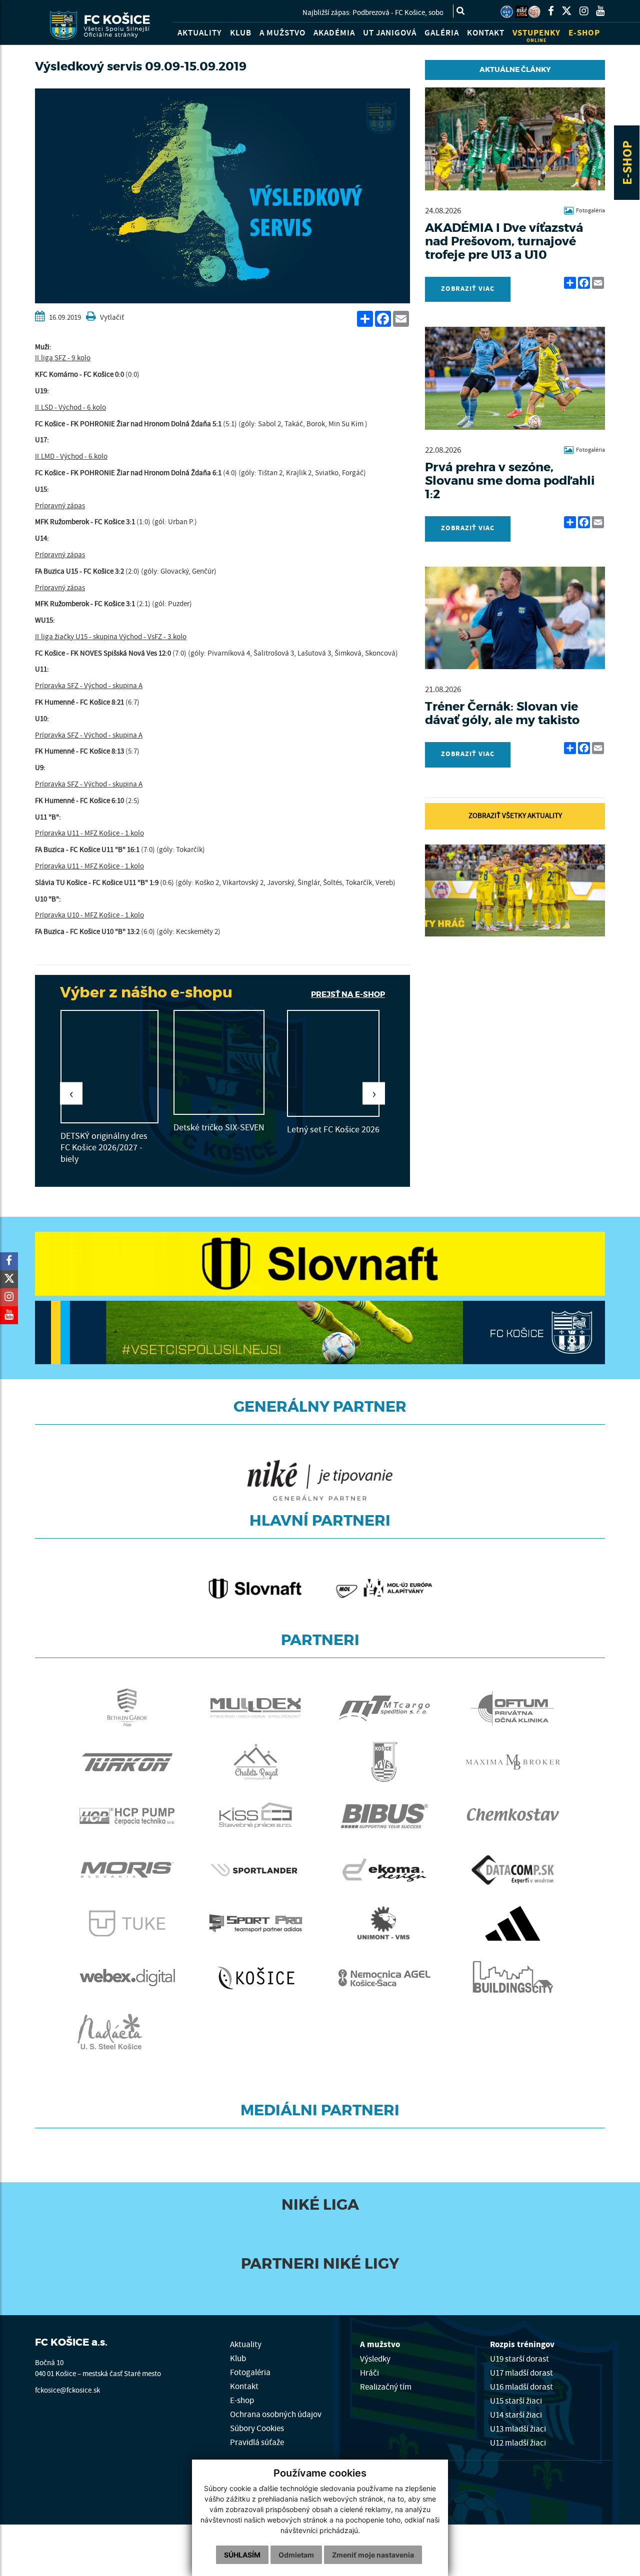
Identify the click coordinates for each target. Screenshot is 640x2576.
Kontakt (244, 2386)
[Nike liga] (522, 12)
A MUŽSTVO (282, 33)
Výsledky (375, 2359)
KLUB (241, 33)
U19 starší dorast (519, 2359)
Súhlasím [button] (242, 2555)
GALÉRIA (442, 33)
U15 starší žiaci (516, 2401)
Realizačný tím (386, 2387)
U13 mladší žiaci (518, 2429)
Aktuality (246, 2344)
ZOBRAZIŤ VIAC (468, 289)
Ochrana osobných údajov (276, 2414)
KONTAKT (486, 33)
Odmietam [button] (296, 2555)
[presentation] (71, 1094)
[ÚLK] (507, 12)
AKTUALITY (200, 33)
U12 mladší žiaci (518, 2443)
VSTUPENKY (536, 36)
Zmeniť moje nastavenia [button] (373, 2555)
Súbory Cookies (257, 2428)
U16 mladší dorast (521, 2387)
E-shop (242, 2400)
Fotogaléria (250, 2372)
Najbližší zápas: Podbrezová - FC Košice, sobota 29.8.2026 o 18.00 (329, 13)
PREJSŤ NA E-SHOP (348, 994)
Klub (238, 2358)
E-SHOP (628, 163)
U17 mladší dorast (521, 2373)
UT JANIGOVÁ (390, 33)
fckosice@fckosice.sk (67, 2390)
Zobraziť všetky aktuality (515, 816)
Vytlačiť (111, 318)
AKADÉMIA (334, 33)
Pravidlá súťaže (257, 2442)
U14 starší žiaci (516, 2415)
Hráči (369, 2373)
